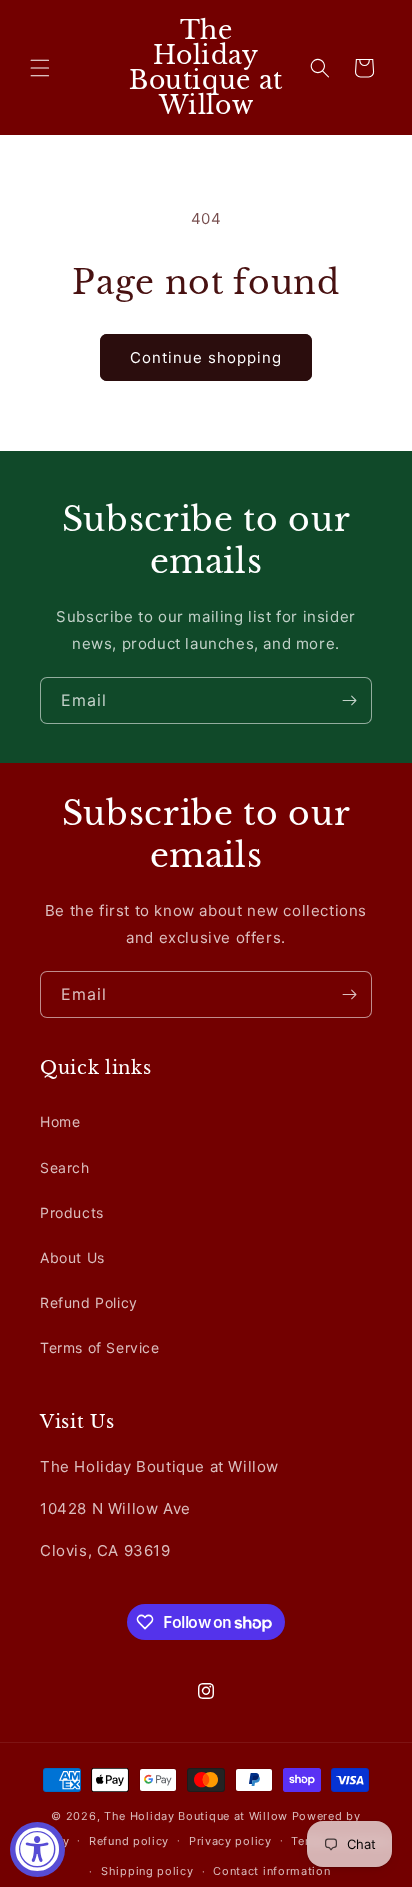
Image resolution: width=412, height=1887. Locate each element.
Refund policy (129, 1841)
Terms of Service (100, 1347)
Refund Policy (89, 1302)
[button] (40, 68)
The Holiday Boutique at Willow (196, 1816)
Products (72, 1212)
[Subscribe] (349, 700)
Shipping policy (147, 1871)
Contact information (271, 1871)
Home (60, 1121)
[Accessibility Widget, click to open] (37, 1849)
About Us (72, 1257)
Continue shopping (206, 357)
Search (65, 1167)
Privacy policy (230, 1841)
